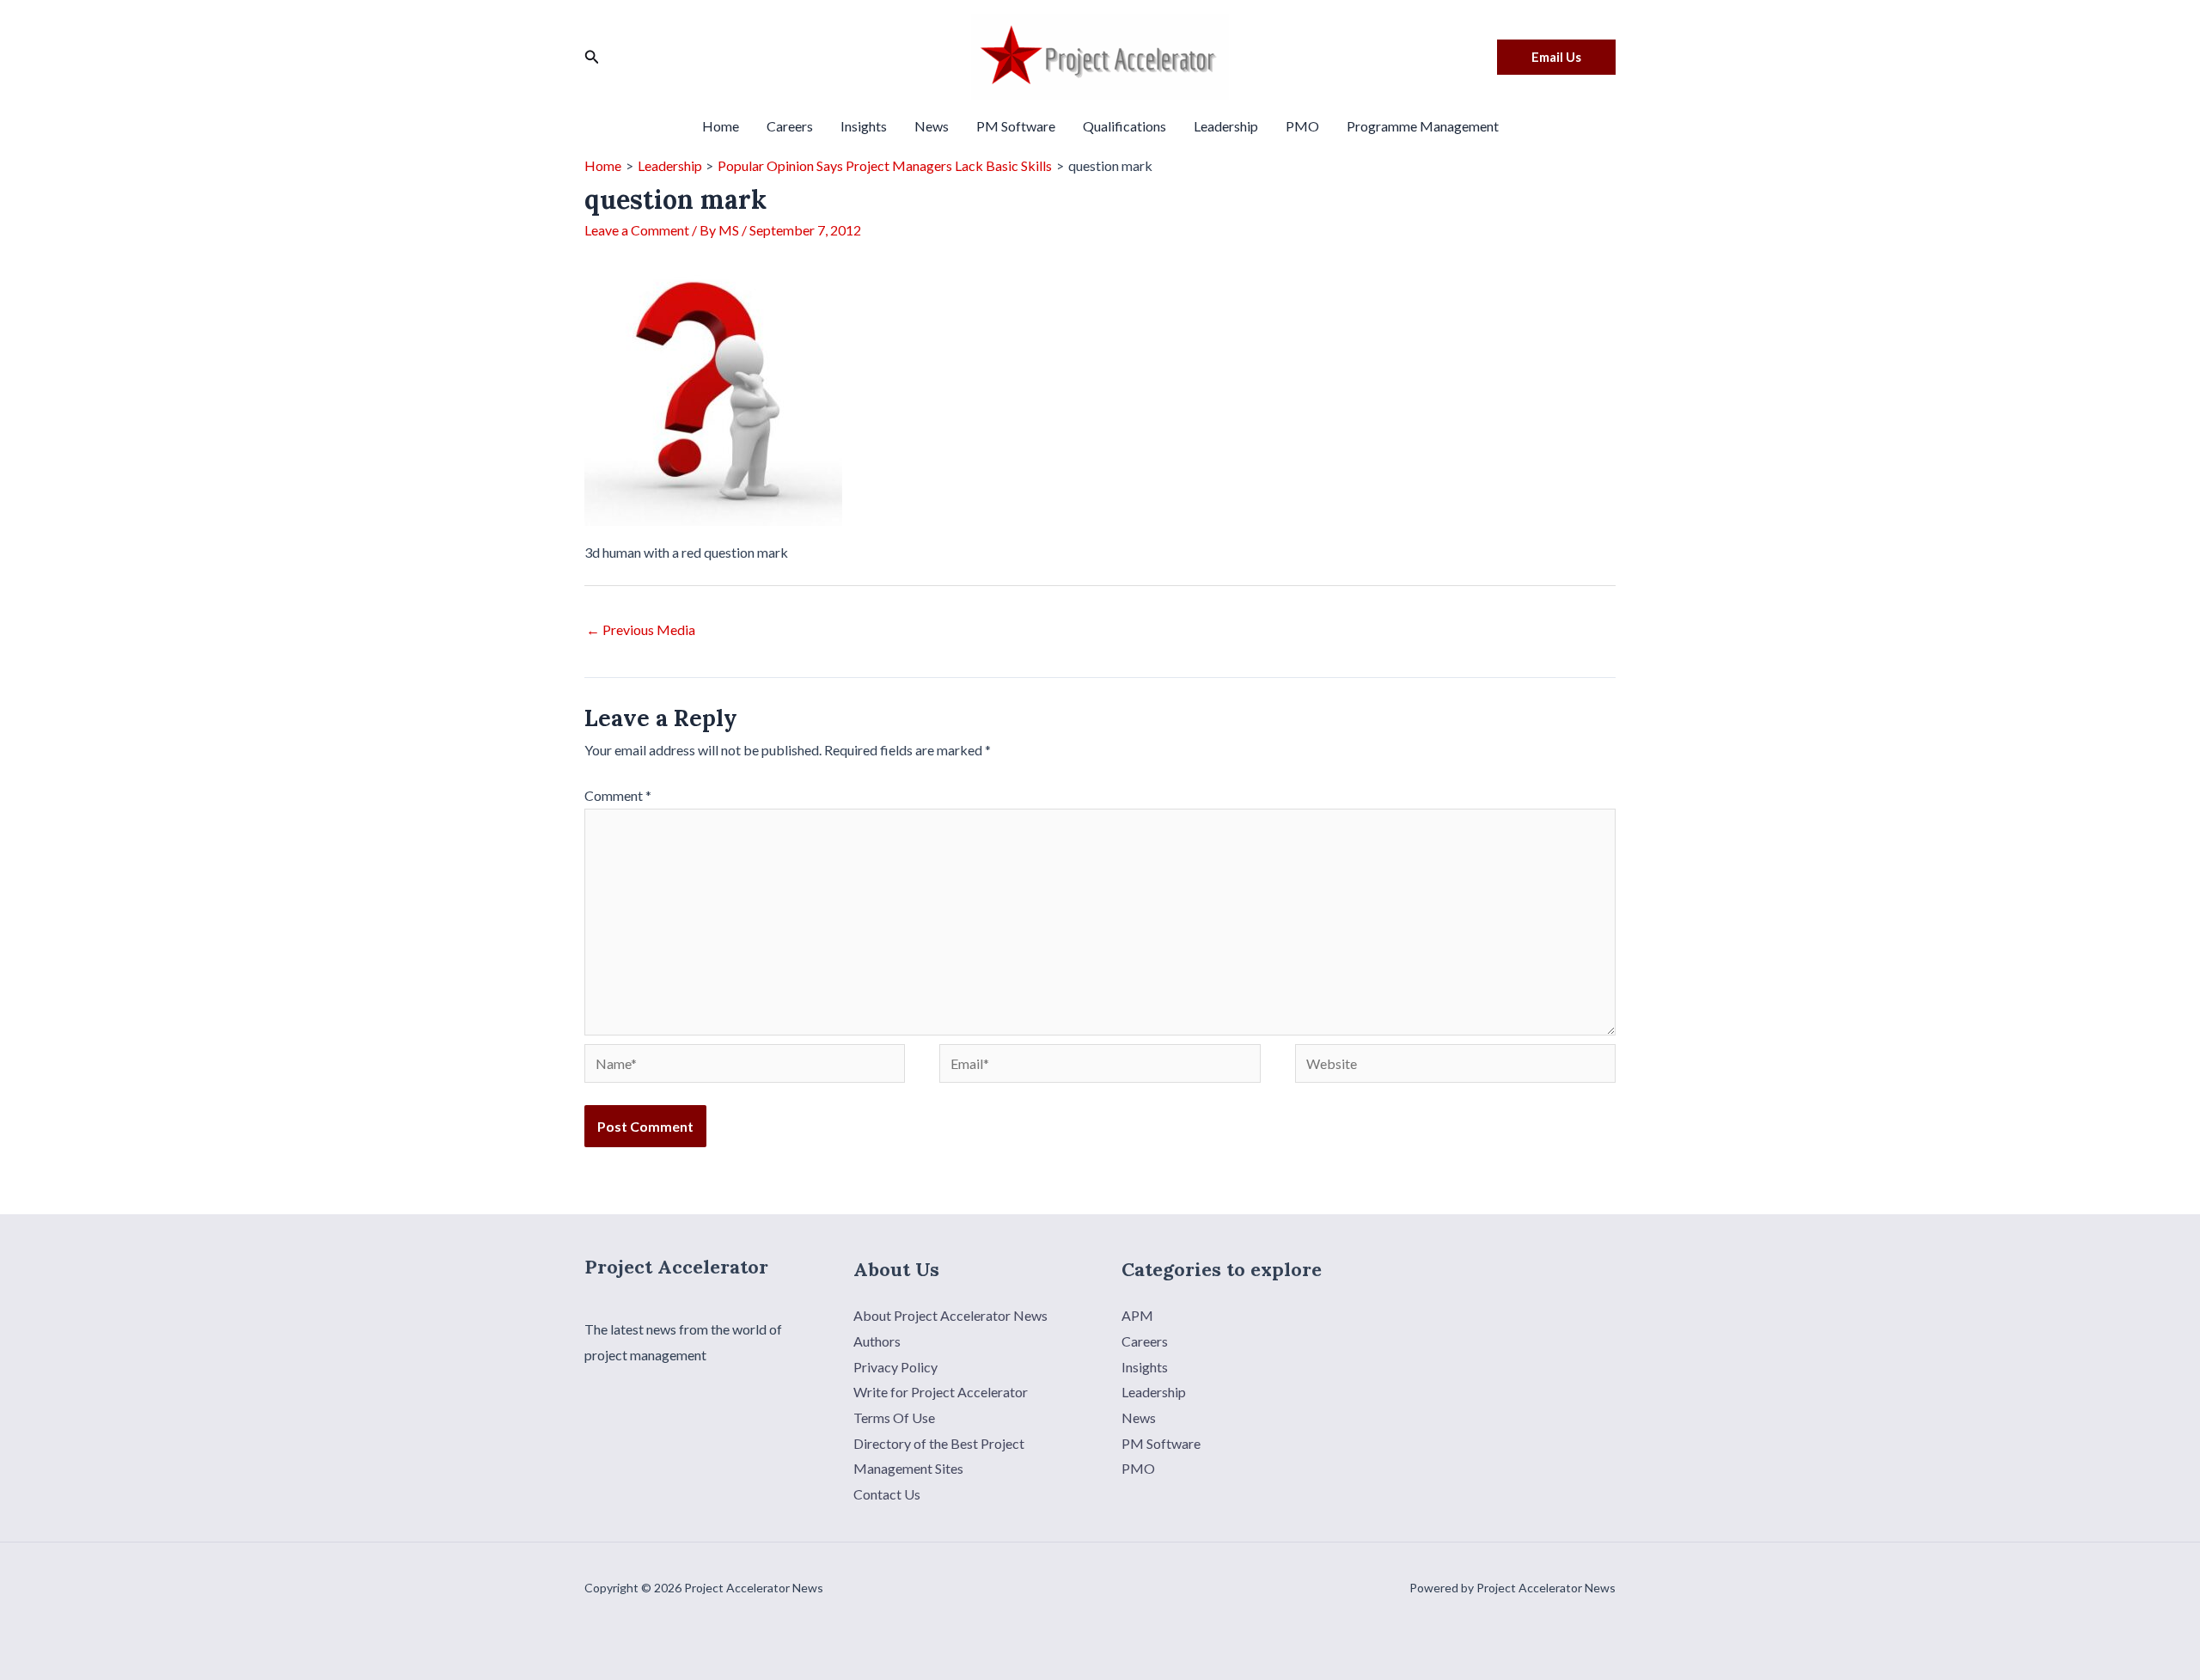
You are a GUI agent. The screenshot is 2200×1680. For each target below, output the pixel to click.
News (932, 126)
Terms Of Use (894, 1417)
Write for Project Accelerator (941, 1392)
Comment (618, 795)
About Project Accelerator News (950, 1315)
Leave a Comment (637, 230)
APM (1137, 1315)
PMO (1302, 126)
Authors (877, 1341)
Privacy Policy (895, 1367)
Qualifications (1124, 126)
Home (721, 126)
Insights (864, 126)
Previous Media (641, 629)
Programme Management (1423, 126)
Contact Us (887, 1494)
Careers (790, 126)
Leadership (1226, 126)
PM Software (1016, 126)
